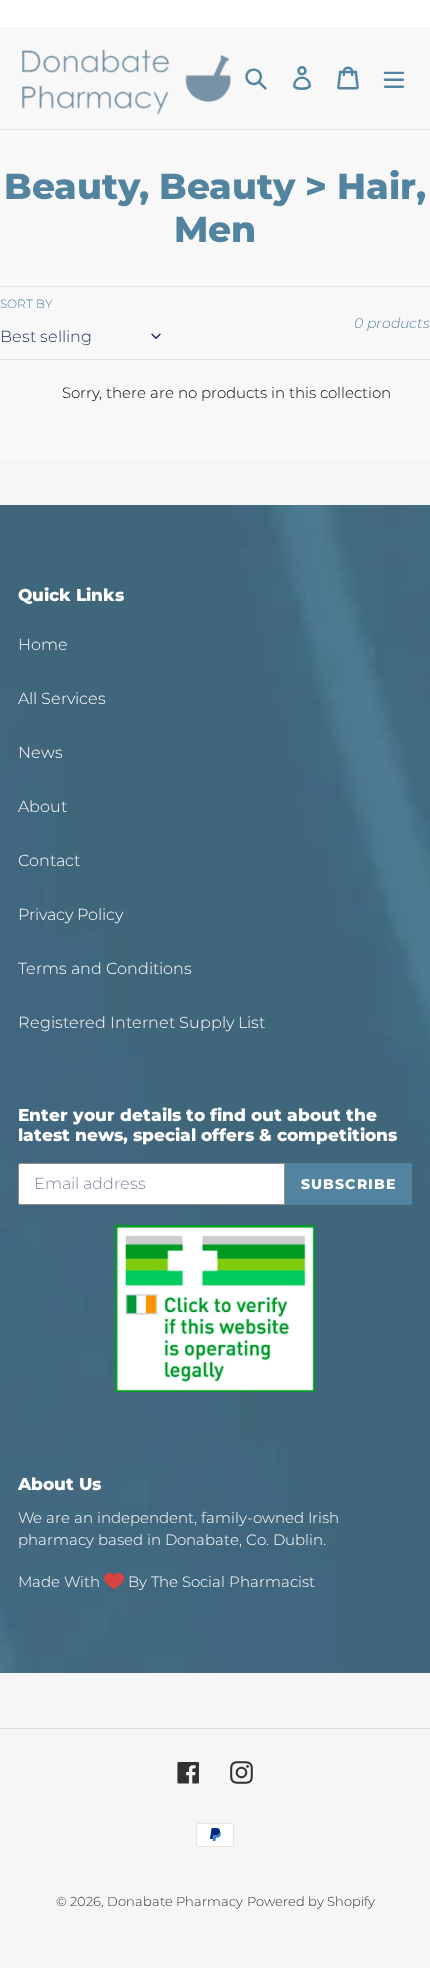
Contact (49, 860)
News (40, 752)
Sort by (26, 303)
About (42, 806)
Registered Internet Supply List (141, 1022)
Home (43, 644)
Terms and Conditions (105, 968)
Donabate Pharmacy (175, 1901)
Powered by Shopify (311, 1901)
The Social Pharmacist (233, 1581)
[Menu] (394, 78)
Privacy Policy (70, 914)
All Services (62, 698)
